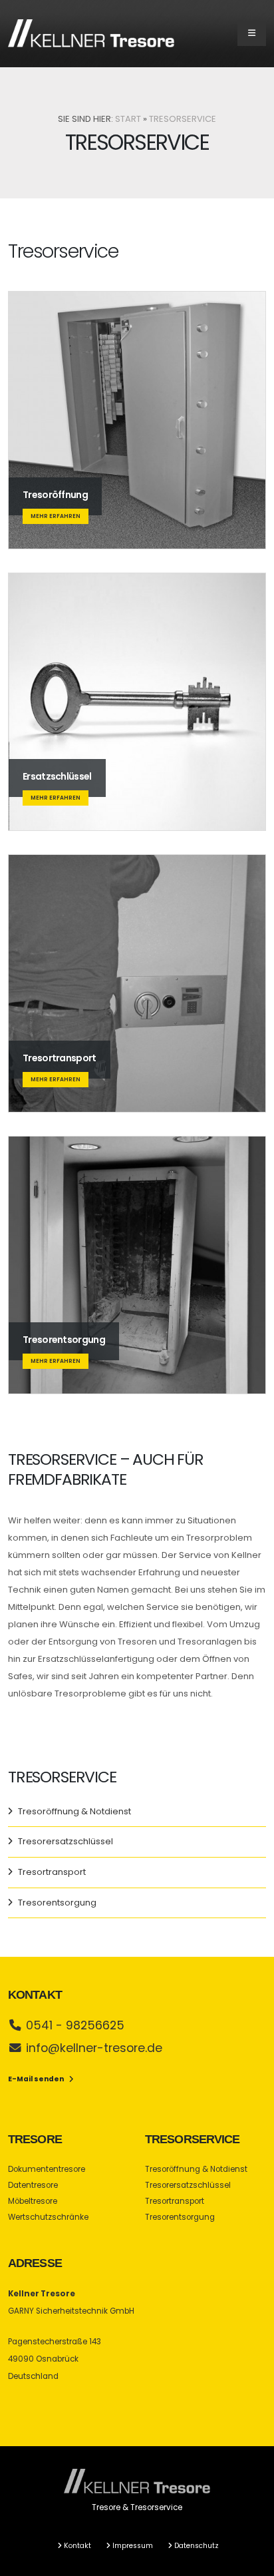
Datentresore (33, 2185)
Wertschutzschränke (48, 2217)
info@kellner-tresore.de (94, 2048)
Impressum (133, 2546)
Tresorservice (183, 119)
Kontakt (77, 2546)
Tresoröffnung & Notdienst (74, 1811)
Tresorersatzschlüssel (66, 1841)
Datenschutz (197, 2546)
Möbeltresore (33, 2201)
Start (128, 119)
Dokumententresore (47, 2169)
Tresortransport (52, 1872)
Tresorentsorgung (57, 1903)
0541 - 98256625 (75, 2025)
